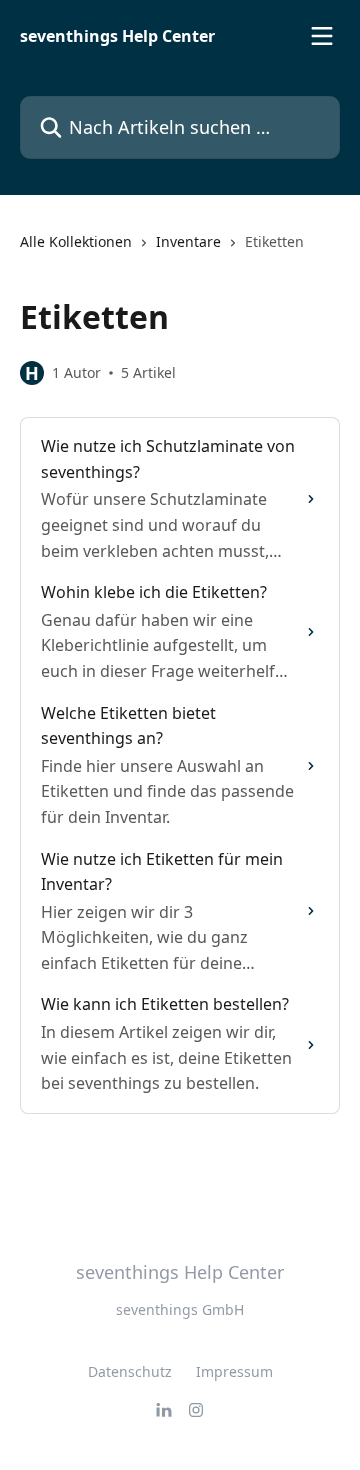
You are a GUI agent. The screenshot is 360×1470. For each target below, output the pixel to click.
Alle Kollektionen (76, 241)
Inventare (188, 241)
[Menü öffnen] (322, 36)
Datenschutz (130, 1371)
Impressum (234, 1371)
